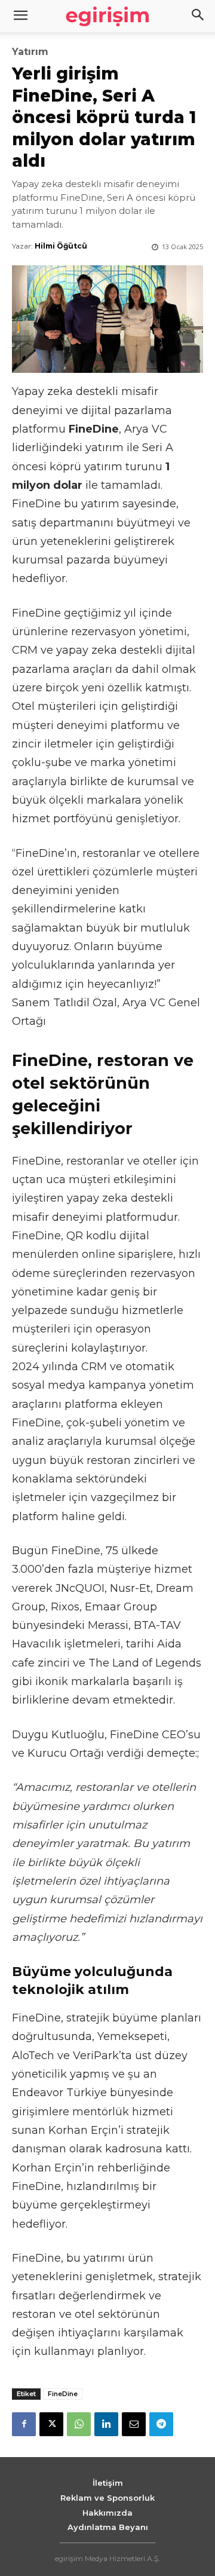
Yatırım (30, 52)
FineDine (63, 2394)
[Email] (134, 2424)
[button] (198, 16)
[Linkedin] (106, 2424)
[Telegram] (161, 2424)
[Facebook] (24, 2424)
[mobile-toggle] (20, 16)
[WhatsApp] (79, 2424)
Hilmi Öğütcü (61, 246)
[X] (51, 2424)
